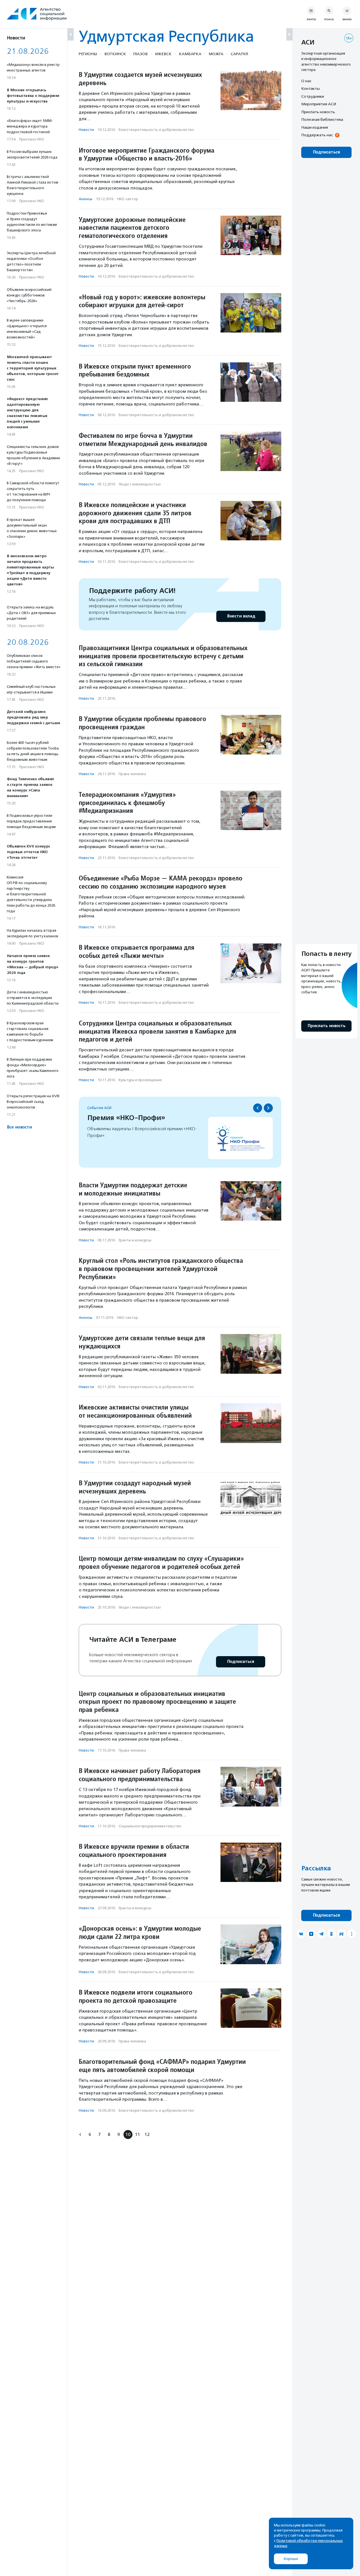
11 (138, 2134)
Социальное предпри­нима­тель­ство (150, 1826)
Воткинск (115, 54)
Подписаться (241, 1662)
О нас (306, 81)
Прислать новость (318, 112)
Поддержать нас (317, 135)
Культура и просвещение (140, 1080)
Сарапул (239, 54)
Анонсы (85, 199)
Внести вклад (241, 616)
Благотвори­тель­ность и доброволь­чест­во (156, 130)
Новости (86, 130)
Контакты (310, 89)
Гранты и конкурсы (135, 1240)
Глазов (140, 54)
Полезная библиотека (322, 120)
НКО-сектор (128, 199)
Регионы (88, 54)
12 (147, 2134)
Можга (216, 54)
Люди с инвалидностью (140, 484)
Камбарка (190, 54)
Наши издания (315, 127)
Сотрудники (313, 96)
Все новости (19, 1127)
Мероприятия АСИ (319, 104)
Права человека (132, 774)
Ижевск (163, 54)
